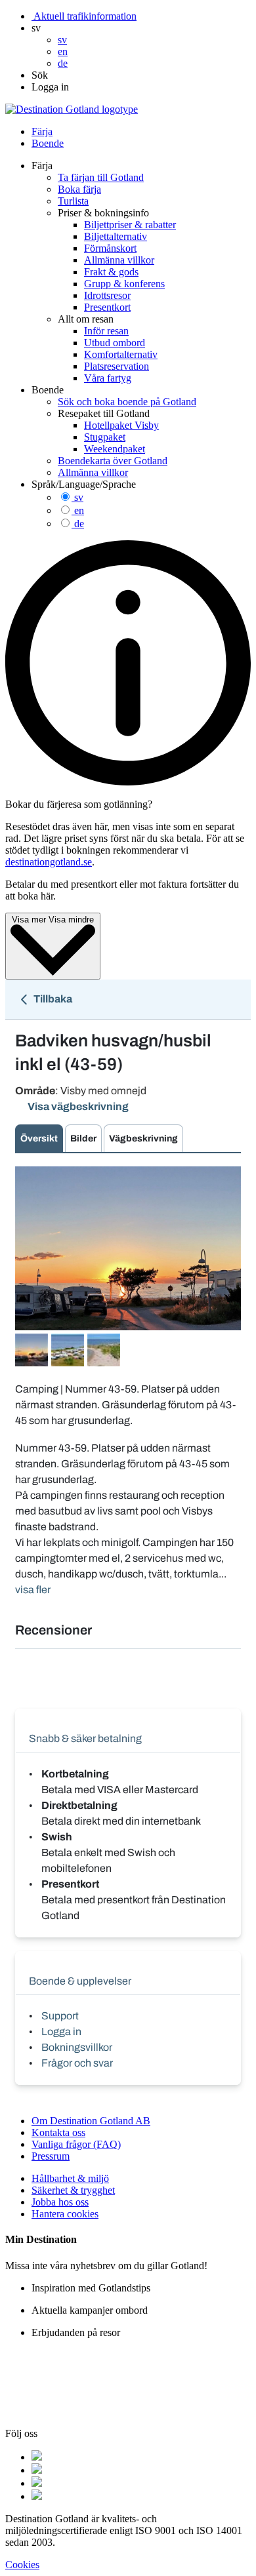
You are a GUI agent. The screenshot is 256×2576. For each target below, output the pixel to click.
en (79, 510)
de (79, 524)
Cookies (22, 2565)
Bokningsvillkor (77, 2047)
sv (79, 497)
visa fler (33, 1590)
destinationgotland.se (49, 862)
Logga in (61, 2031)
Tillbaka (52, 999)
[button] (36, 28)
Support (60, 2016)
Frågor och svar (77, 2063)
